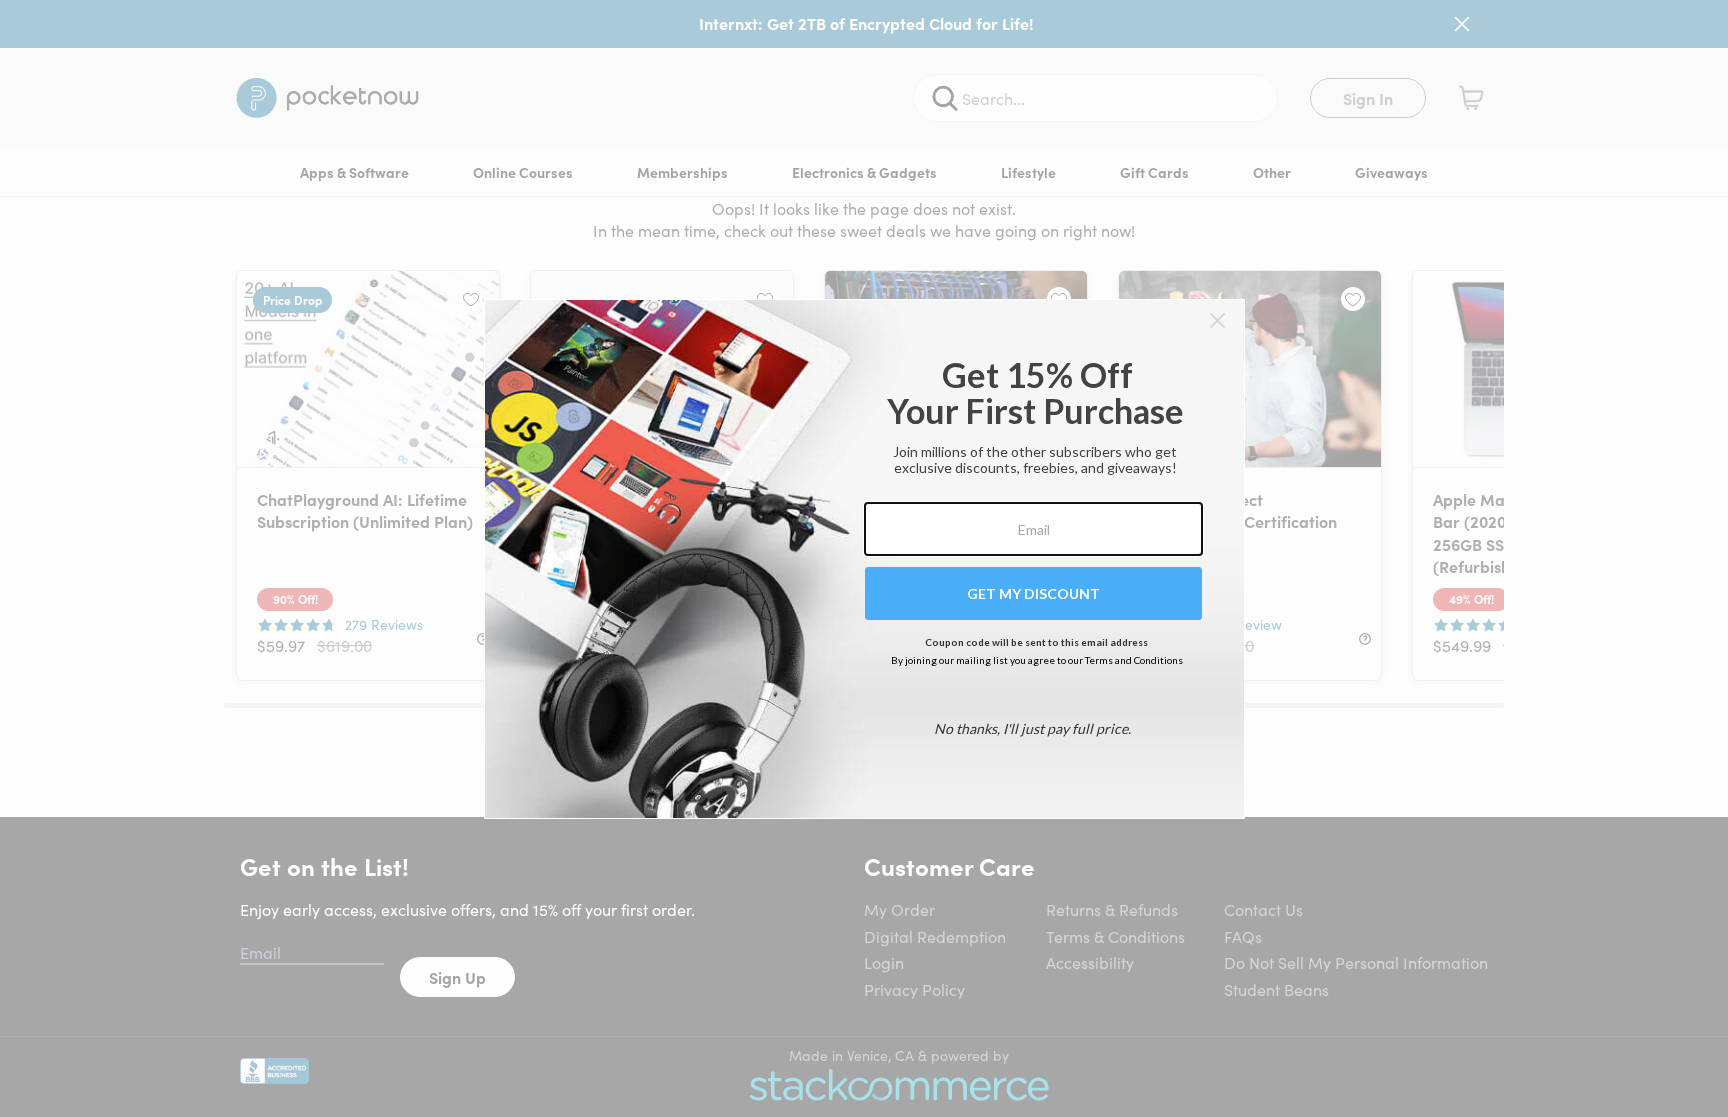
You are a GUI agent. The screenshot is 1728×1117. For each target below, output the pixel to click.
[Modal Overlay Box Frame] (864, 559)
